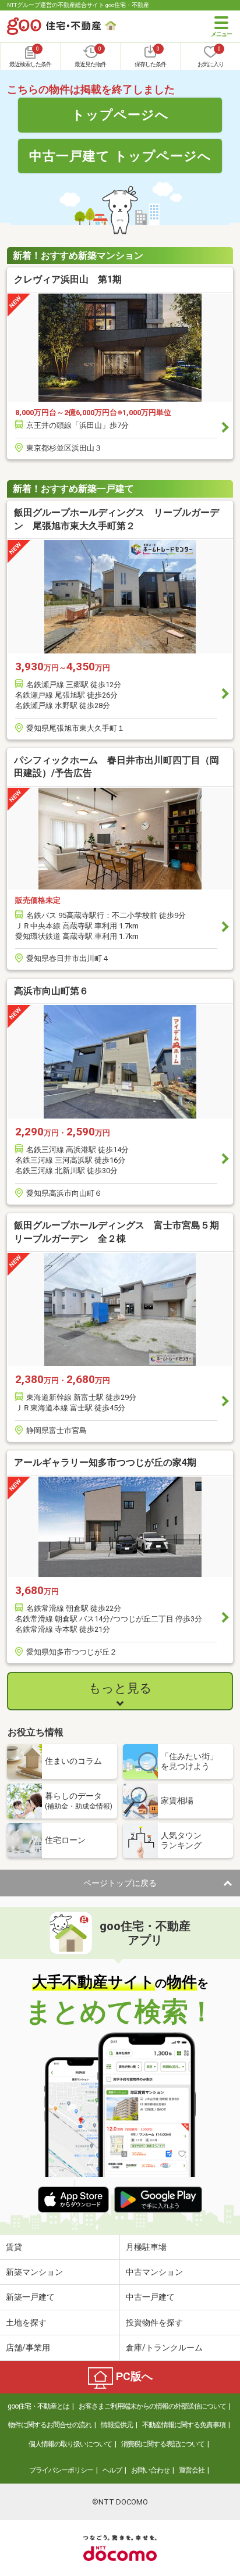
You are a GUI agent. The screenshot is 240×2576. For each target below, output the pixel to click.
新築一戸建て (30, 2297)
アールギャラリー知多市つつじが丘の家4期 (105, 1462)
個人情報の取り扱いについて (70, 2444)
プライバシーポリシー (61, 2470)
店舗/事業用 (28, 2348)
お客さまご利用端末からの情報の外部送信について (152, 2406)
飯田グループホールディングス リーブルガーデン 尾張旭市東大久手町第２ (117, 519)
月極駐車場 (146, 2247)
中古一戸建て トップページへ (120, 156)
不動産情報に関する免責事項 (184, 2425)
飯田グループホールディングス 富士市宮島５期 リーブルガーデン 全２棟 (120, 1232)
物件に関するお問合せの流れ (50, 2425)
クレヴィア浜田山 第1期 (68, 279)
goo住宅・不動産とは (38, 2406)
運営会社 (192, 2470)
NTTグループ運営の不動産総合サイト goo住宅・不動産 (78, 5)
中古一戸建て (150, 2297)
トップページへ (120, 115)
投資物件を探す (154, 2323)
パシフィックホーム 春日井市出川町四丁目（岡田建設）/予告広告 (117, 767)
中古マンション (154, 2272)
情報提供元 (117, 2425)
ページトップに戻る (120, 1883)
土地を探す (26, 2323)
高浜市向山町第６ (51, 991)
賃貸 (14, 2247)
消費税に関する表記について (163, 2444)
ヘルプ (112, 2470)
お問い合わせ (150, 2470)
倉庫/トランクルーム (164, 2348)
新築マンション (34, 2272)
